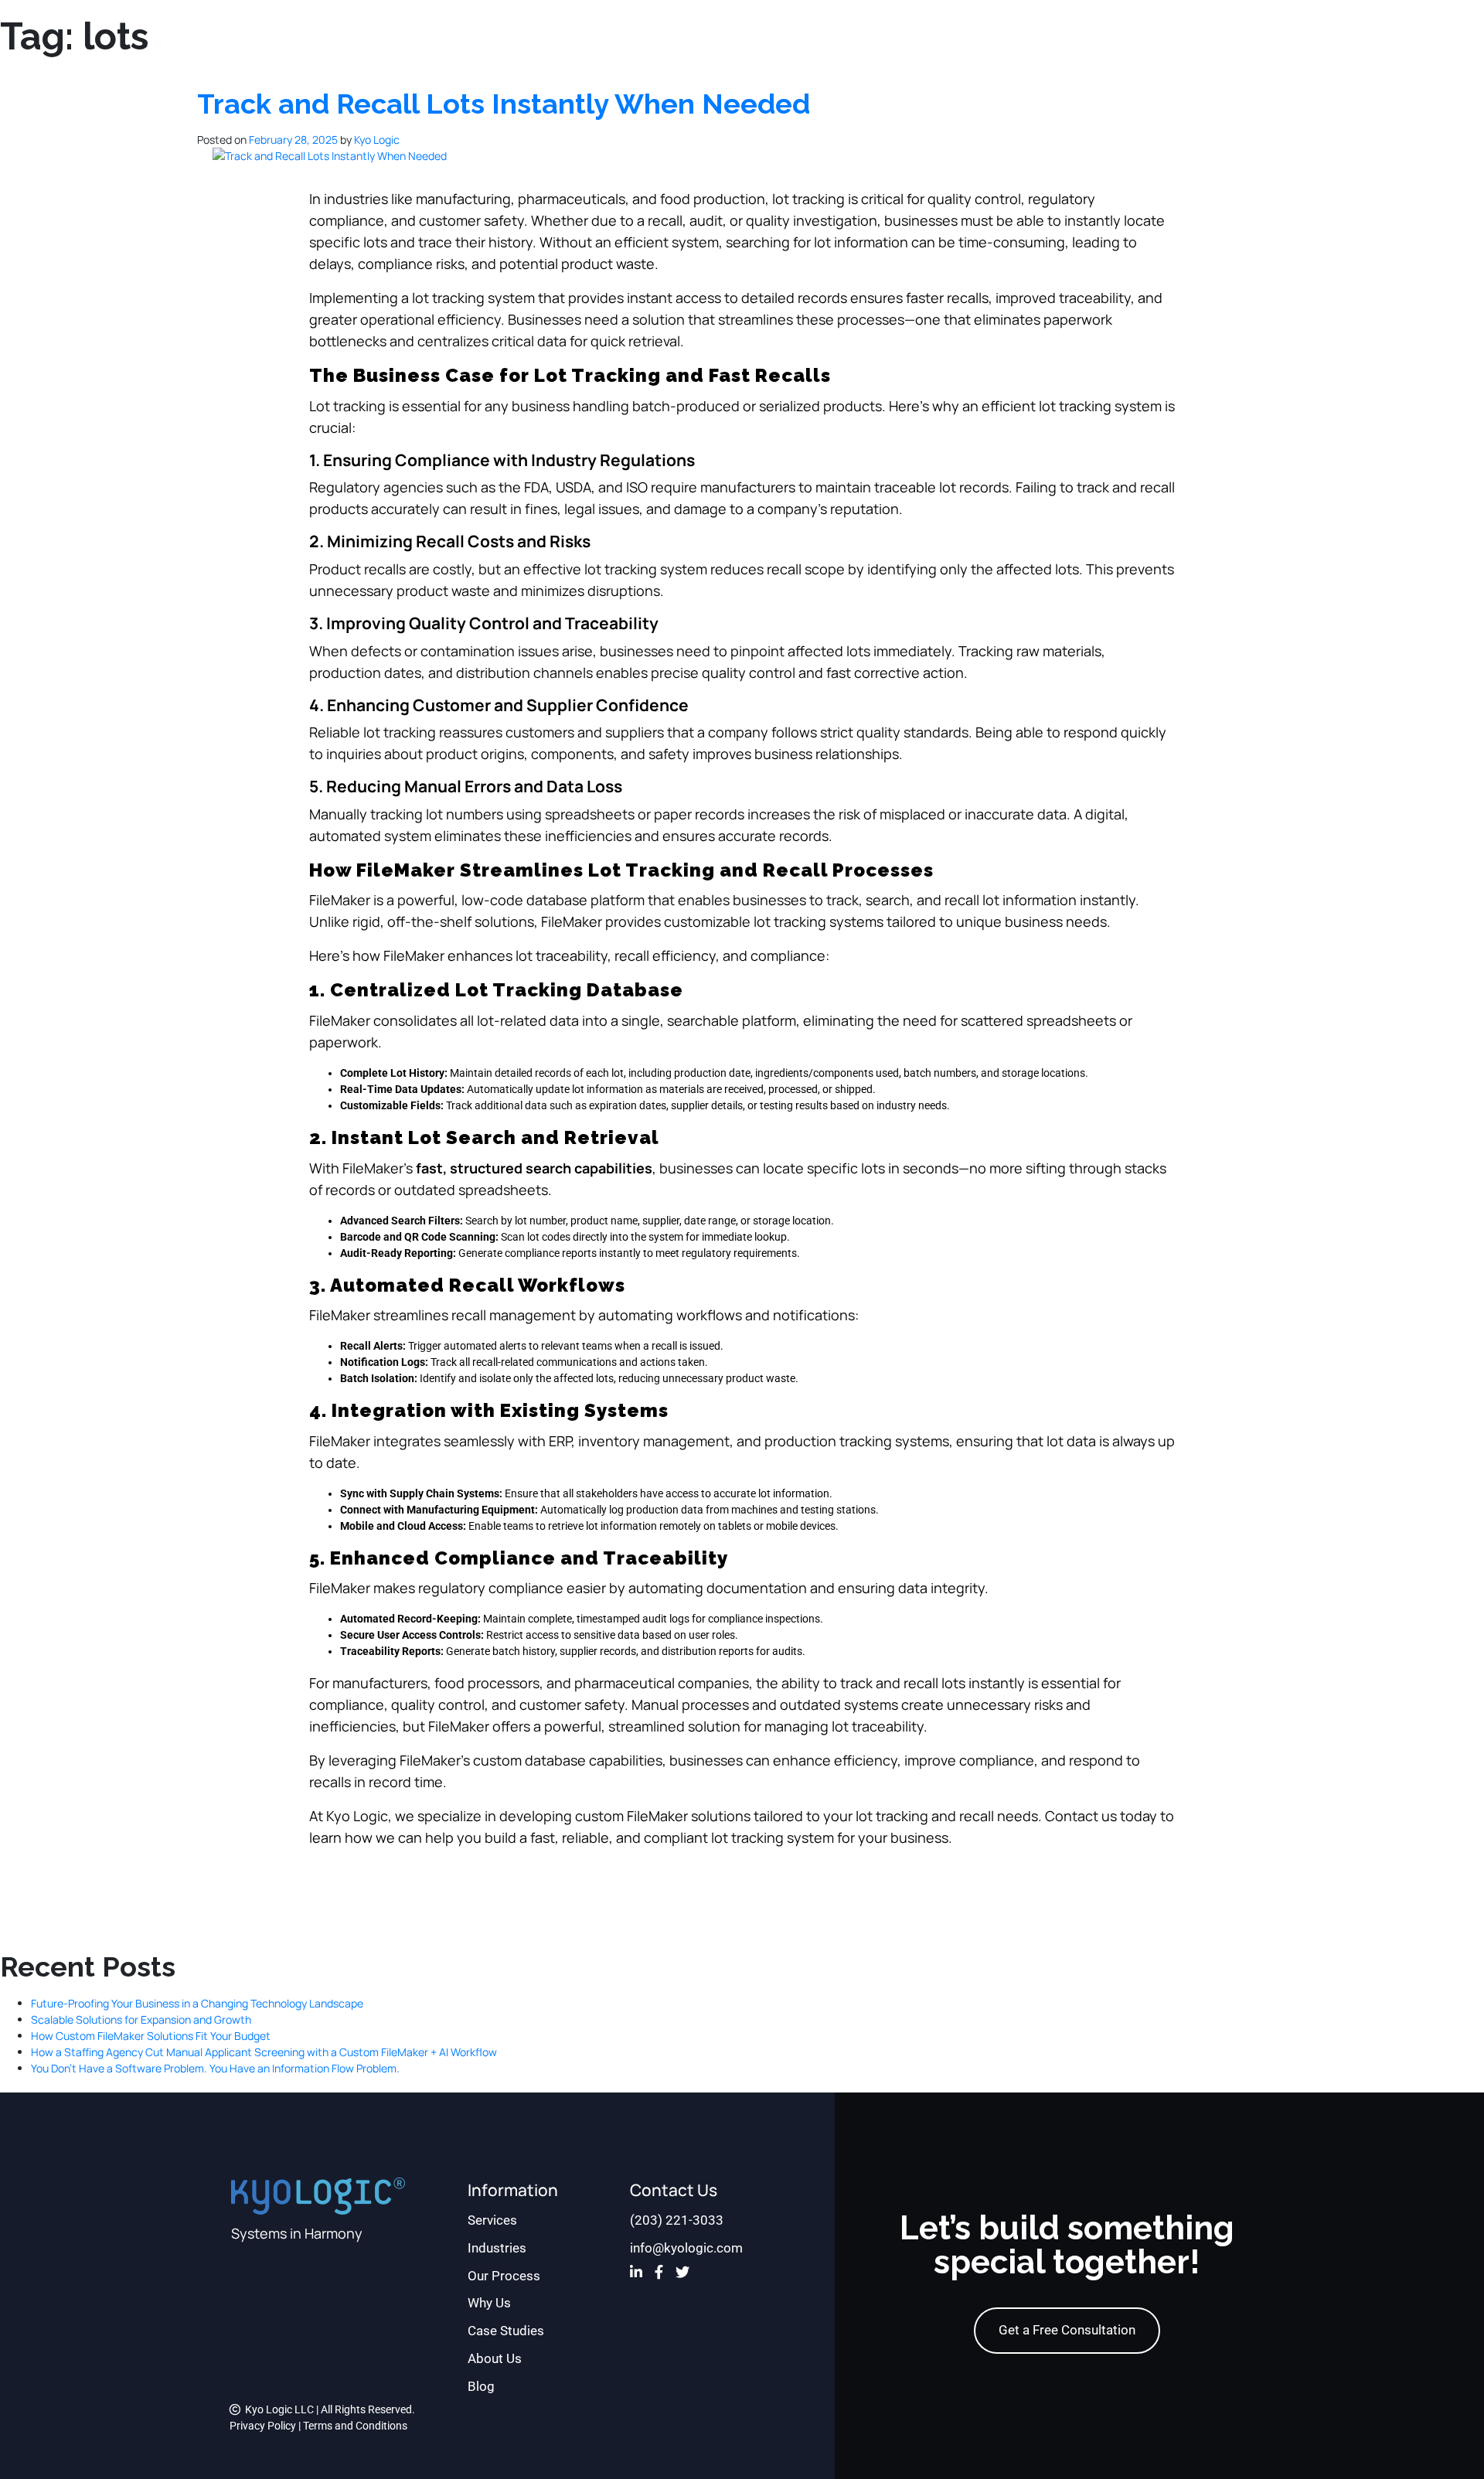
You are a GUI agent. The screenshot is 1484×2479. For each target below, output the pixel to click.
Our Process (504, 2276)
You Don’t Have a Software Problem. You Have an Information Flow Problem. (215, 2068)
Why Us (489, 2303)
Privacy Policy (263, 2426)
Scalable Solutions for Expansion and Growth (141, 2019)
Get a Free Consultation (1067, 2330)
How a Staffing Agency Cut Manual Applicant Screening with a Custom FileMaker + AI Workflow (264, 2052)
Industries (497, 2248)
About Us (495, 2358)
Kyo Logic (377, 140)
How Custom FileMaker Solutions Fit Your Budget (151, 2036)
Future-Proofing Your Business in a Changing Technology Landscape (197, 2003)
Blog (481, 2386)
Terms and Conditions (355, 2426)
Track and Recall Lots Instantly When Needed (504, 104)
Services (492, 2220)
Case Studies (506, 2331)
